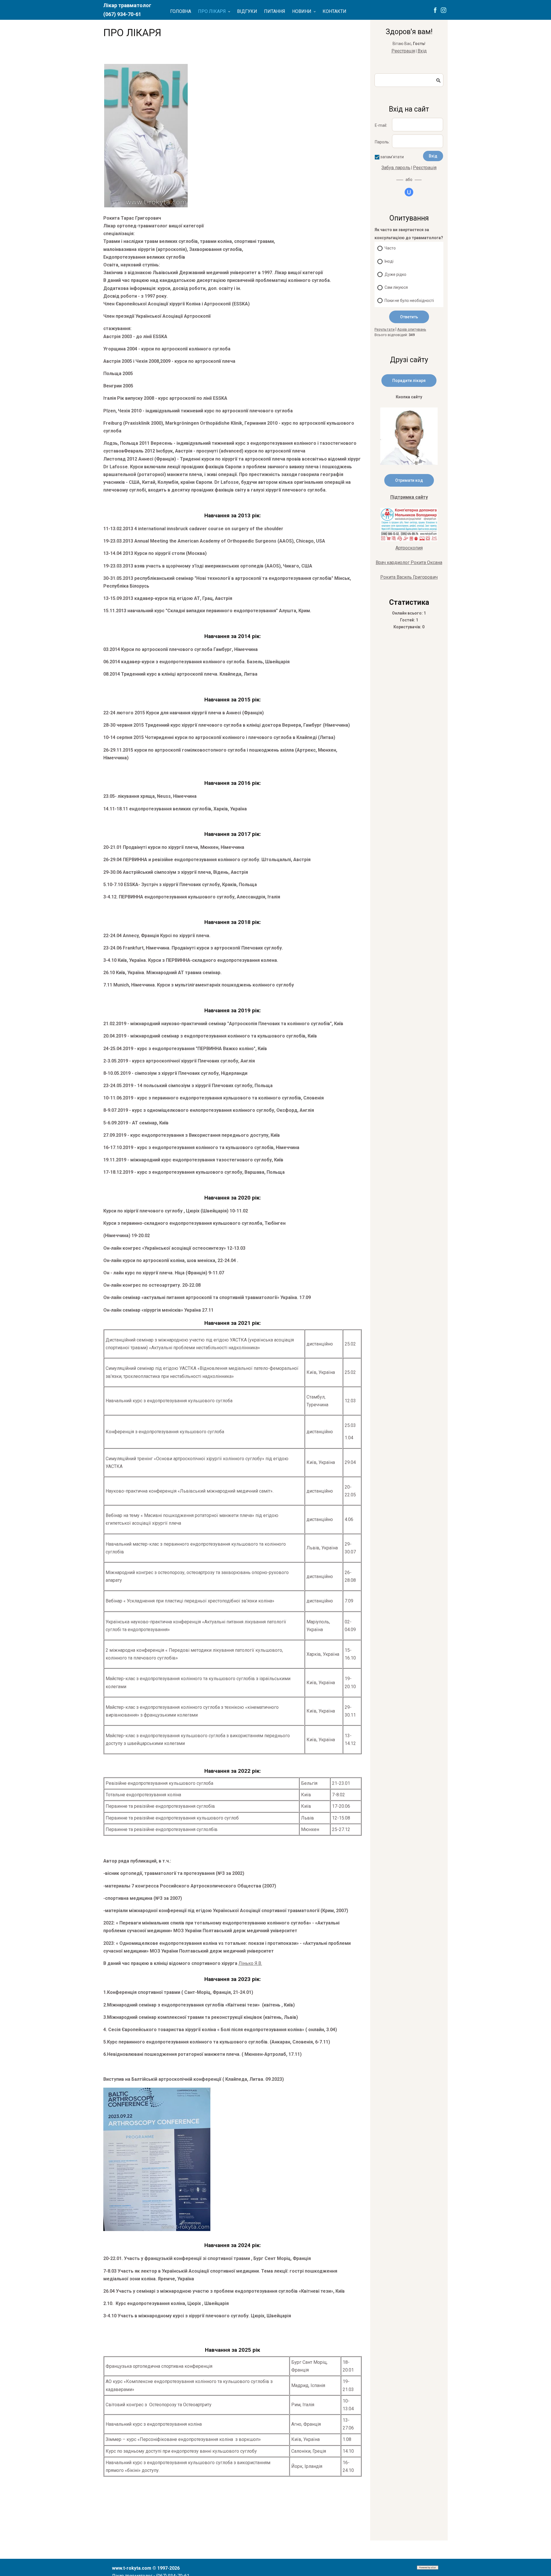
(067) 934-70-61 (122, 14)
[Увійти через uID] (409, 192)
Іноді (389, 261)
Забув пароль (396, 168)
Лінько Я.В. (250, 1963)
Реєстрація (403, 51)
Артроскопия (409, 548)
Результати (385, 329)
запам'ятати (392, 157)
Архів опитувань (412, 329)
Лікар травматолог (127, 5)
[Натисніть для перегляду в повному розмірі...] (146, 206)
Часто (390, 248)
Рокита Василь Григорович (409, 577)
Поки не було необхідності (409, 301)
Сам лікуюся (396, 287)
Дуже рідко (395, 274)
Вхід (422, 51)
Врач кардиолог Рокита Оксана (409, 562)
